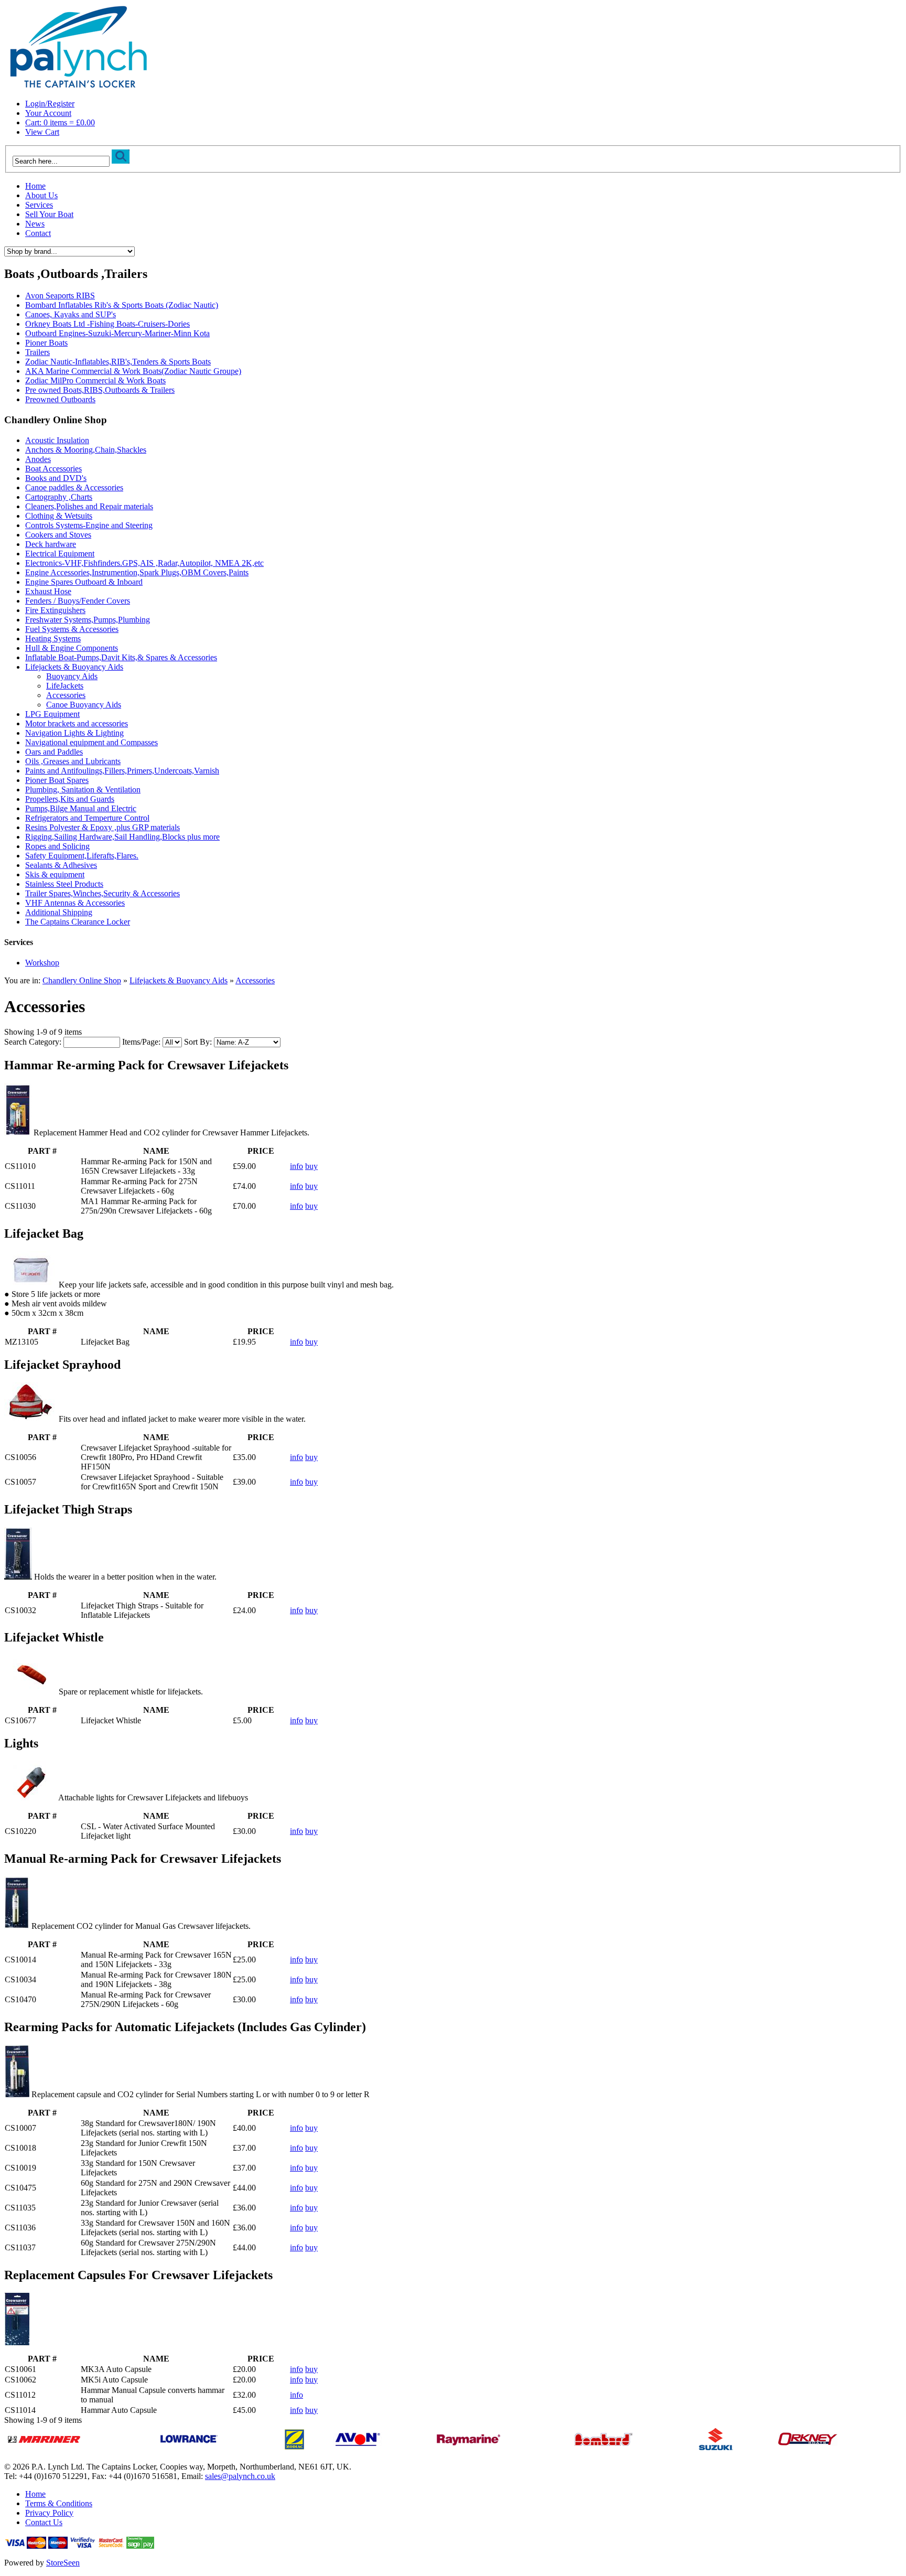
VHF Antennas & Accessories (75, 903)
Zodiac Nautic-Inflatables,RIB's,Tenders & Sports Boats (118, 362)
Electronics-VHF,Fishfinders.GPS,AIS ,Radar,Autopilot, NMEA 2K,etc (144, 563)
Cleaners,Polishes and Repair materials (89, 506)
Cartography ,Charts (59, 497)
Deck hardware (51, 544)
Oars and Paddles (54, 752)
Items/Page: (141, 1042)
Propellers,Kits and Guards (70, 799)
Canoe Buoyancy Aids (84, 705)
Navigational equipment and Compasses (91, 742)
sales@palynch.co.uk (240, 2476)
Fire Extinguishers (55, 610)
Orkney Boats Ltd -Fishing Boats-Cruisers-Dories (107, 324)
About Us (41, 195)
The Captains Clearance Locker (78, 922)
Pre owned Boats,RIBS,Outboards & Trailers (100, 390)
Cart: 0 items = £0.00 (60, 122)
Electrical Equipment (60, 554)
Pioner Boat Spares (57, 780)
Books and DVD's (56, 478)
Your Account (48, 113)
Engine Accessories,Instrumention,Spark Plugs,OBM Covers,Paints (137, 572)
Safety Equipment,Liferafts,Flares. (82, 856)
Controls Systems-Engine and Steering (89, 525)
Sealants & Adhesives (61, 865)
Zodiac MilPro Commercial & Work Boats (95, 380)
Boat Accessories (53, 469)
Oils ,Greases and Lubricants (73, 761)
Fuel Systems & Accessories (72, 629)
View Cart (42, 132)
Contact (38, 233)
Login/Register (50, 104)
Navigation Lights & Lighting (74, 733)
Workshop (42, 963)
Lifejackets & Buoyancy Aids (74, 667)
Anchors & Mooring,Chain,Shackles (86, 450)
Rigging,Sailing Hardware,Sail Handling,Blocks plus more (122, 837)
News (35, 224)
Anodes (38, 459)
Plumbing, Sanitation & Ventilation (83, 790)
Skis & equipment (55, 874)
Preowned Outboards (60, 399)
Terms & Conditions (59, 2503)
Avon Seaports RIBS (60, 296)
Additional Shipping (59, 912)
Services (39, 205)
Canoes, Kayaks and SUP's (71, 314)
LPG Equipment (52, 714)
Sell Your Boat (49, 214)
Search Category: (33, 1042)
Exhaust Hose (48, 591)
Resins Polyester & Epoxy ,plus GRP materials (103, 827)
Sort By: (198, 1042)
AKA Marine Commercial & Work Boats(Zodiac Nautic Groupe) (133, 371)
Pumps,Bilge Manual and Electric (81, 808)
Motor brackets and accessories (77, 723)
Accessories (66, 695)
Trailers (37, 352)
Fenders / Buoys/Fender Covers (78, 601)
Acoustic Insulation (57, 440)
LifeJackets (65, 686)
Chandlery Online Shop (82, 980)
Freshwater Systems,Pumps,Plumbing (88, 620)
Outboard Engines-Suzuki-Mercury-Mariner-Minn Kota (117, 333)
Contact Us (44, 2522)
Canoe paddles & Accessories (74, 487)
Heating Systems (53, 638)
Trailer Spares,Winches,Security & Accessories (103, 893)
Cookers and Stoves (58, 535)
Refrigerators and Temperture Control (87, 818)
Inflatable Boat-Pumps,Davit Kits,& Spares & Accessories (121, 657)
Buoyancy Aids (72, 676)
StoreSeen (63, 2563)
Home (35, 186)
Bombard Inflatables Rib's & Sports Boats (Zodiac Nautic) (122, 305)
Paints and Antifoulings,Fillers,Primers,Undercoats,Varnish (122, 771)
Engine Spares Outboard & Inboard (84, 582)
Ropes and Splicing (57, 846)
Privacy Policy (49, 2513)
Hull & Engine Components (72, 648)
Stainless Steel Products (64, 884)
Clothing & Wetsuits (59, 516)
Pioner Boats (46, 343)
